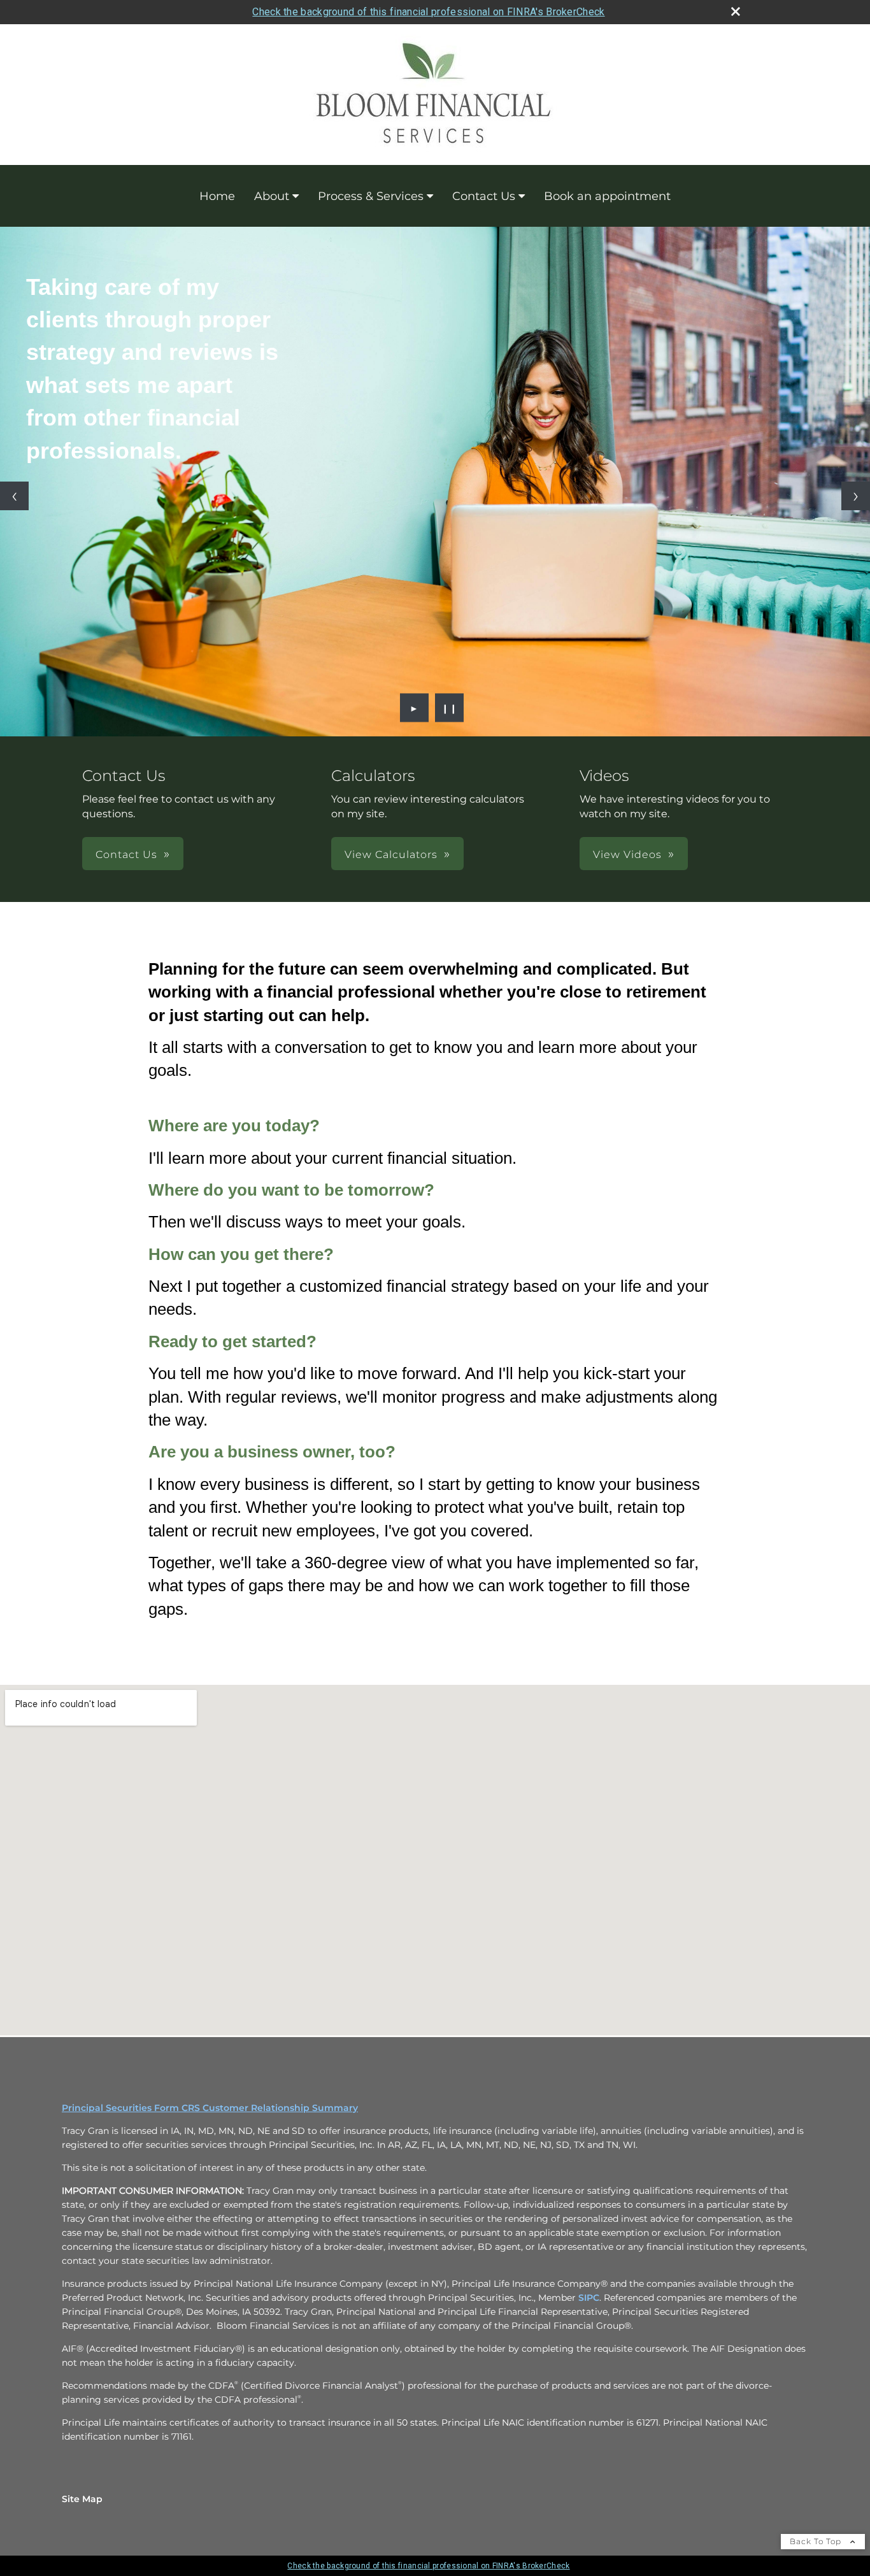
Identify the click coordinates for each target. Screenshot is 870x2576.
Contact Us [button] (126, 855)
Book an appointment (607, 196)
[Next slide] (856, 496)
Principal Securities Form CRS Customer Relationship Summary (210, 2108)
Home (217, 196)
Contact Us (484, 196)
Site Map (82, 2499)
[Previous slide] (14, 496)
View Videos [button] (627, 855)
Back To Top (817, 2541)
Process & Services (371, 196)
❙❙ (450, 708)
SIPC (589, 2298)
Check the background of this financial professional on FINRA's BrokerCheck (428, 12)
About (272, 196)
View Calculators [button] (391, 855)
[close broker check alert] (736, 11)
